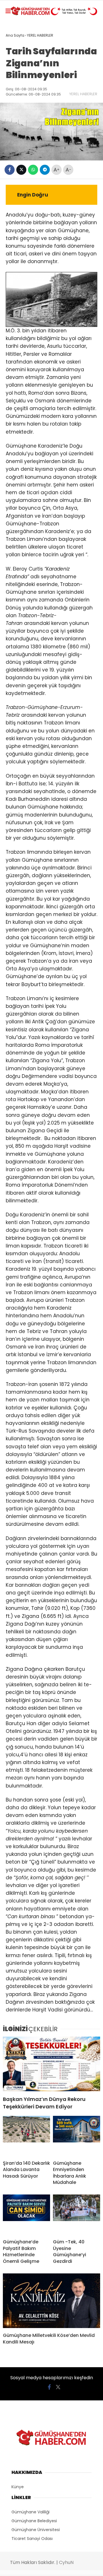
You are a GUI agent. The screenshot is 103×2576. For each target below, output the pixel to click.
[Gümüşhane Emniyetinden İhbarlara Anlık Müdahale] (77, 2136)
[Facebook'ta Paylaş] (10, 170)
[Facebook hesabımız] (49, 2387)
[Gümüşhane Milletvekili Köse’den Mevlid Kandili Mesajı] (51, 2301)
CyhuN (66, 2562)
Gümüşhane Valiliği (30, 2512)
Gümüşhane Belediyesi (34, 2521)
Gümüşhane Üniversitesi (36, 2530)
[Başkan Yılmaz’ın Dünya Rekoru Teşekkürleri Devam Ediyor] (51, 2064)
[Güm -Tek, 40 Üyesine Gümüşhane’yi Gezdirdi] (77, 2214)
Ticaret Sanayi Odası (32, 2539)
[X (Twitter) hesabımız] (58, 2387)
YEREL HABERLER (83, 94)
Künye (18, 2487)
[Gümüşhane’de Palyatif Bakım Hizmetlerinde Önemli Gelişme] (26, 2214)
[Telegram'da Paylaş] (45, 170)
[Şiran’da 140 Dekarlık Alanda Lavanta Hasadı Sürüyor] (26, 2136)
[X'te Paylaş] (21, 170)
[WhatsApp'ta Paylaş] (33, 170)
